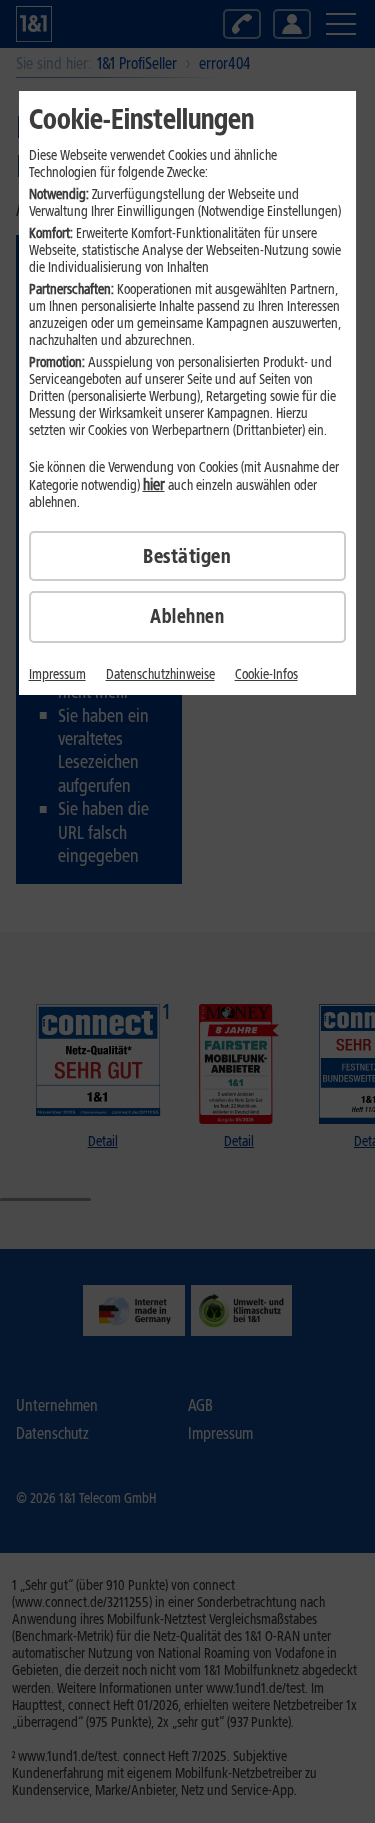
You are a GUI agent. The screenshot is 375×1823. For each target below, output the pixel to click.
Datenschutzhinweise (160, 674)
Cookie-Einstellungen (141, 119)
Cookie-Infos (266, 674)
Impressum (57, 674)
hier (154, 484)
